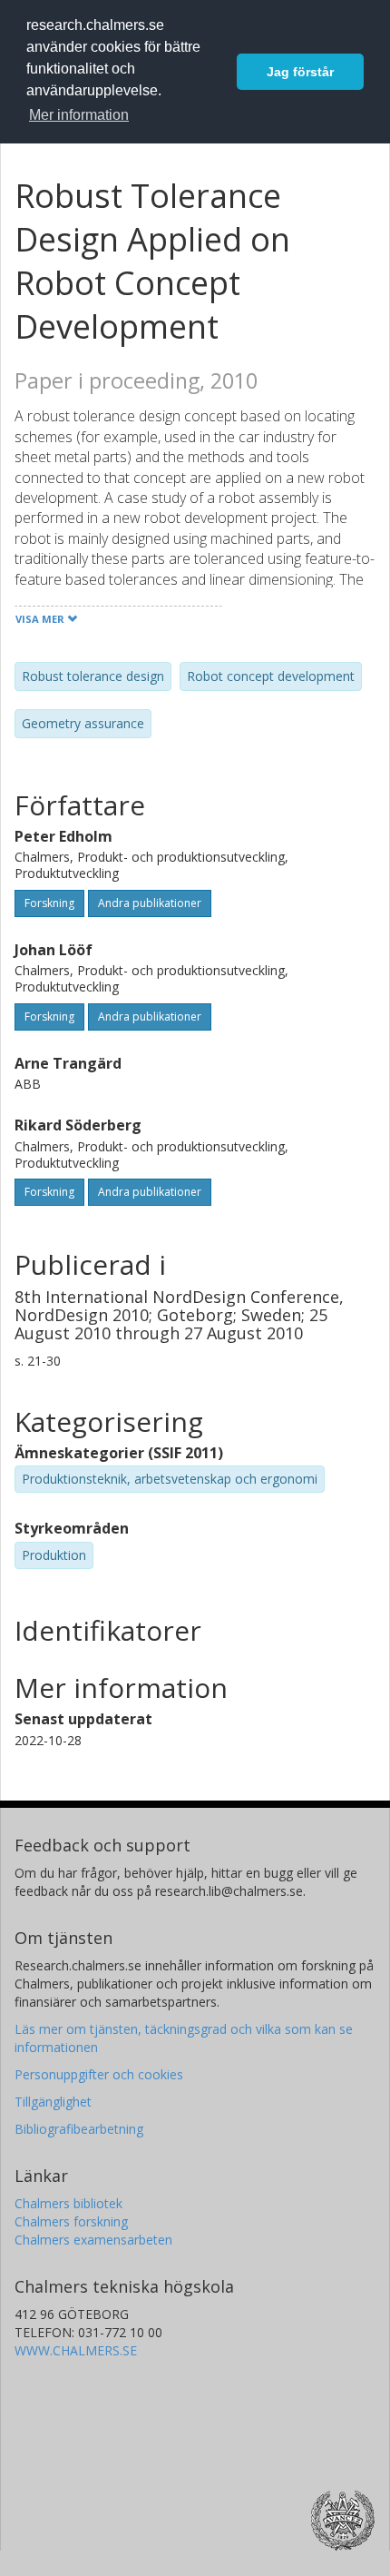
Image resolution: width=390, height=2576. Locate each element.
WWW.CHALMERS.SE (76, 2350)
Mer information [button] (79, 115)
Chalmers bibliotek (68, 2203)
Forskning (49, 903)
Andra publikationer (150, 903)
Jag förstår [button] (300, 72)
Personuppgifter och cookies (99, 2074)
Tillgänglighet (53, 2102)
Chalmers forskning (71, 2221)
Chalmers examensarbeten (93, 2240)
